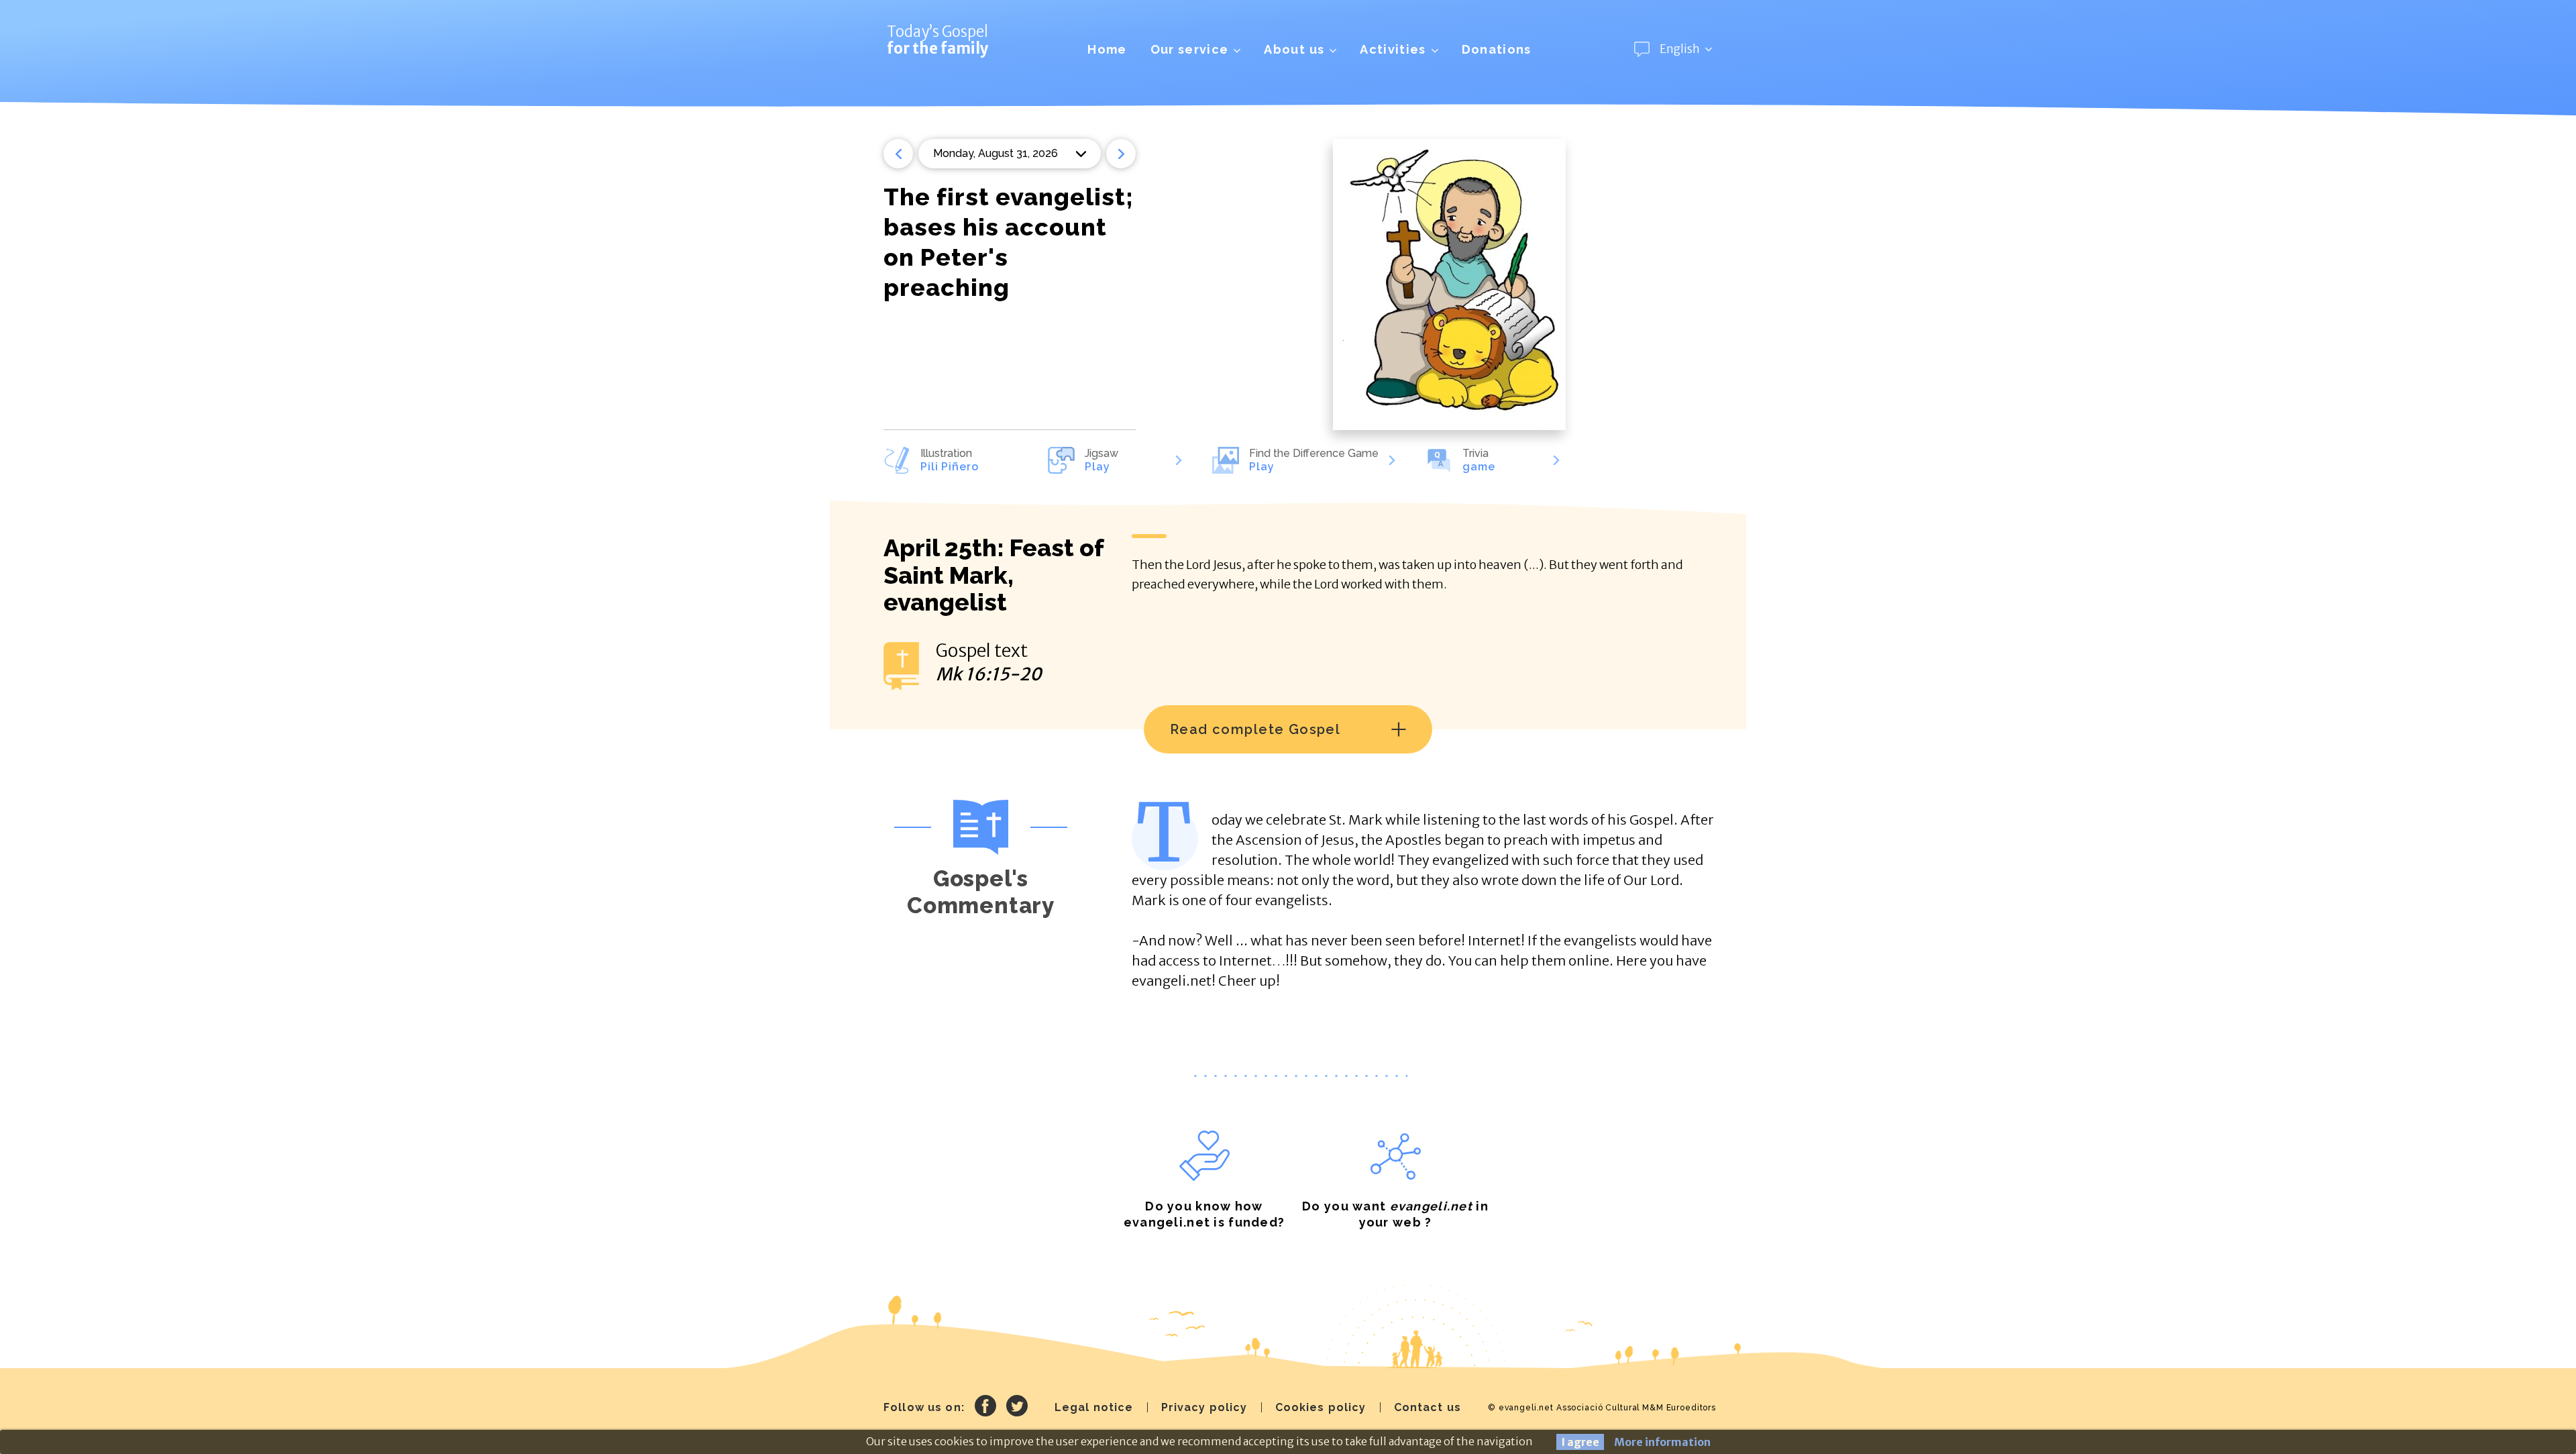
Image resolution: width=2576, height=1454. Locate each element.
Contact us (1428, 1407)
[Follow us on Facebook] (985, 1408)
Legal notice (1094, 1407)
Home (1107, 49)
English (1680, 49)
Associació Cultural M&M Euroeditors (1636, 1408)
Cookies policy (1321, 1407)
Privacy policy (1204, 1407)
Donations (1497, 49)
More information (1662, 1442)
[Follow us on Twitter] (1017, 1408)
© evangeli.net (1521, 1408)
